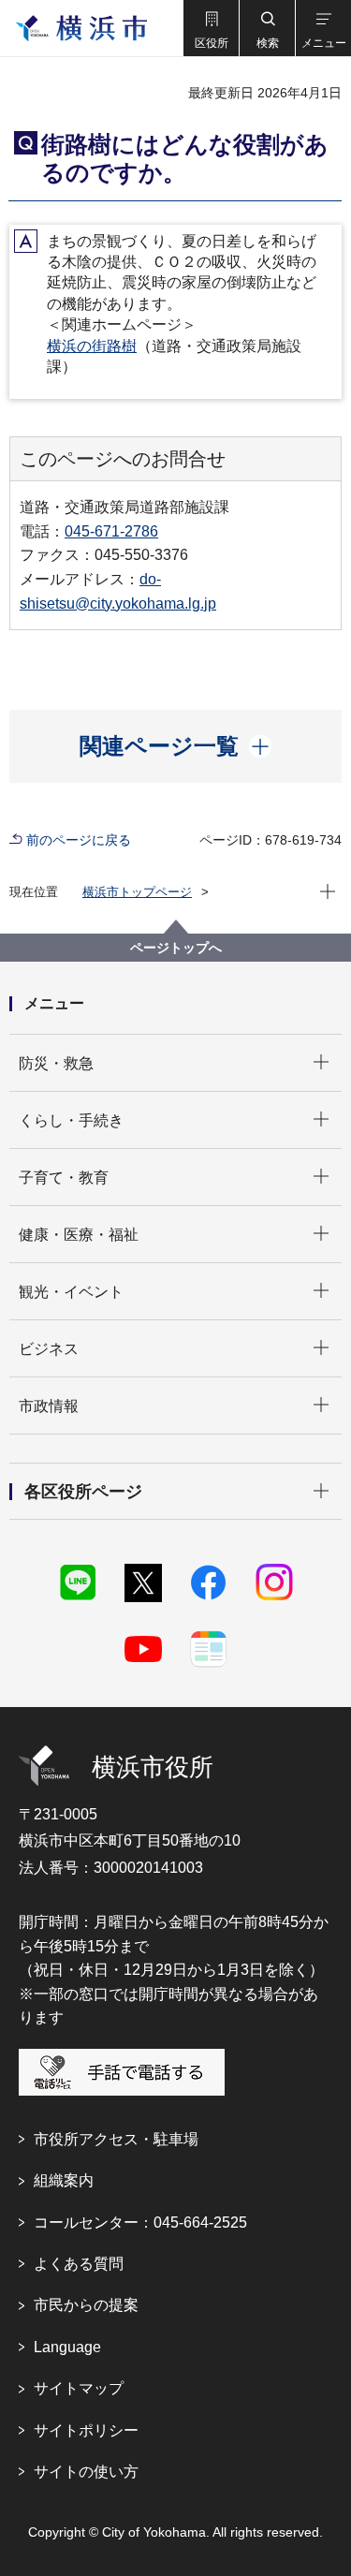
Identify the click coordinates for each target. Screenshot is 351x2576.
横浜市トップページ (137, 892)
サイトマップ (79, 2388)
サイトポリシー (86, 2430)
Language (67, 2347)
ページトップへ (176, 948)
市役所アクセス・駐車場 (116, 2139)
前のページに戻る (79, 840)
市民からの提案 (86, 2305)
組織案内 (64, 2180)
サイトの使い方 (86, 2472)
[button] (211, 28)
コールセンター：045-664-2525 (140, 2223)
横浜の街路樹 (92, 346)
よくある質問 (79, 2264)
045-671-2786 (111, 531)
